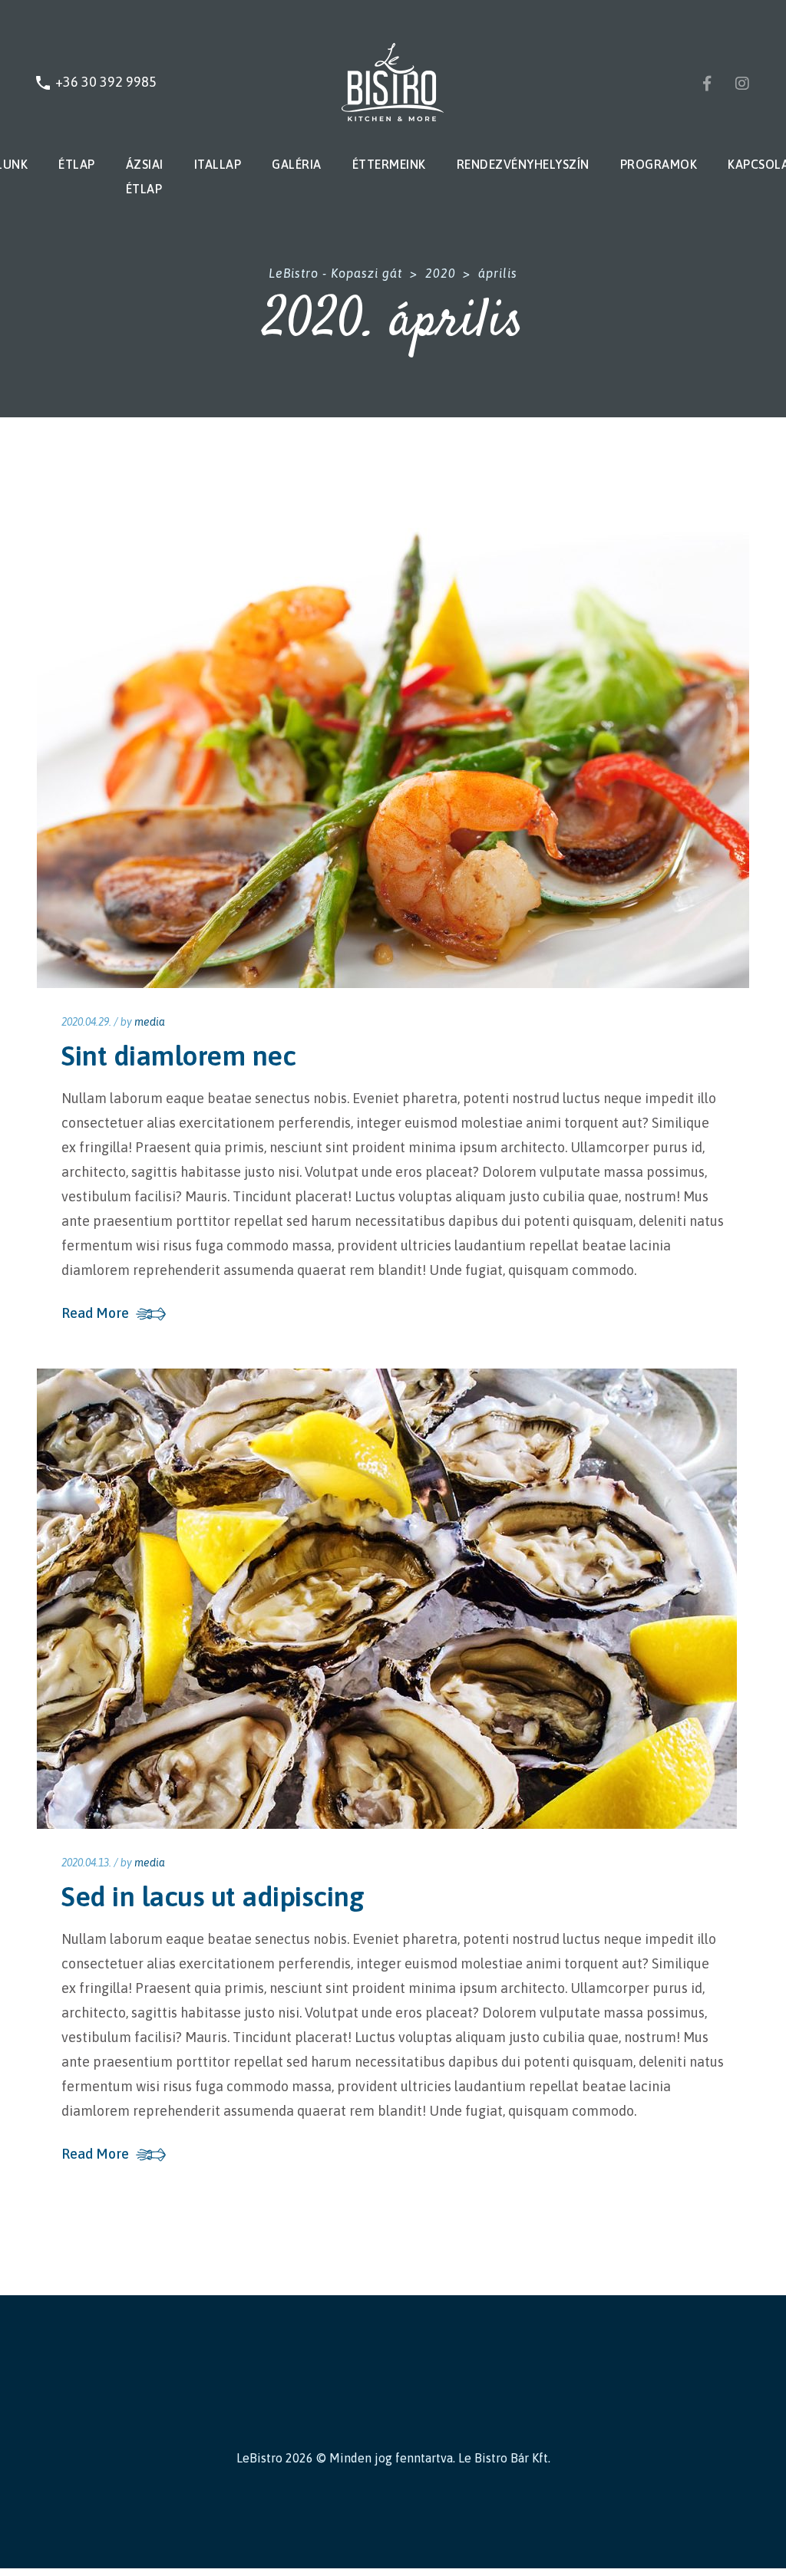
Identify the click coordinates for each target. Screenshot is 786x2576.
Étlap (77, 164)
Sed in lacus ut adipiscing (213, 1896)
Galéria (297, 164)
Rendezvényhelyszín (523, 164)
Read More (95, 1313)
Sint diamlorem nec (178, 1056)
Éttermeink (389, 164)
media (150, 1022)
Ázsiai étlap (145, 176)
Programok (659, 164)
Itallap (218, 164)
